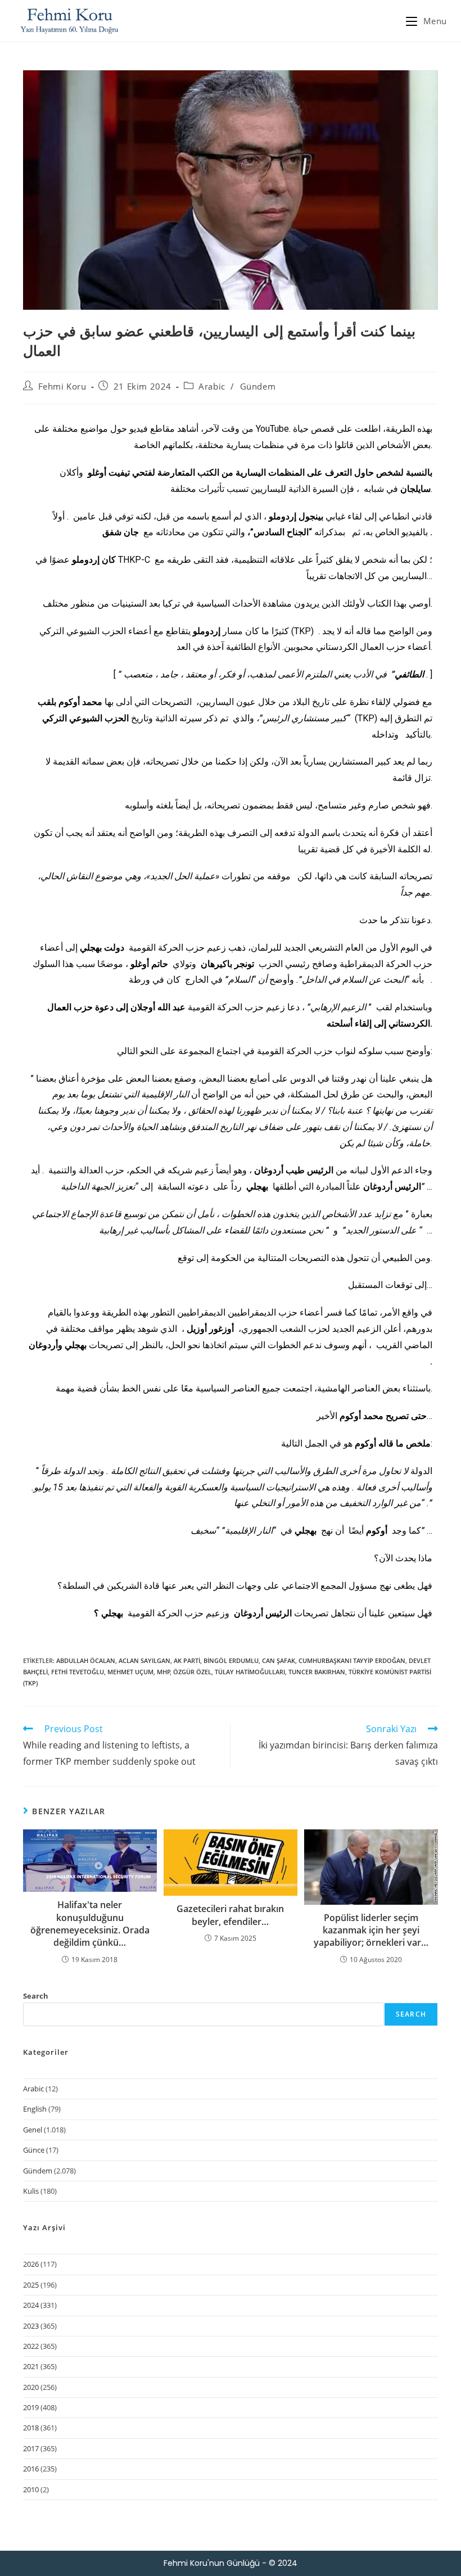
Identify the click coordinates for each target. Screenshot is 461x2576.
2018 (31, 2428)
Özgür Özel (192, 1672)
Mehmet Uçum (130, 1672)
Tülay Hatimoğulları (250, 1672)
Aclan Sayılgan (144, 1660)
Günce (34, 2150)
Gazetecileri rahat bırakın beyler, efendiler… (230, 1915)
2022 (31, 2346)
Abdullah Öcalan (86, 1660)
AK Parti (187, 1660)
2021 (31, 2366)
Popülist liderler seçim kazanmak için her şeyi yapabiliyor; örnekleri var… (371, 1930)
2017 (31, 2448)
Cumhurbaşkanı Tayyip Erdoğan (352, 1660)
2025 (31, 2285)
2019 (31, 2407)
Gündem (258, 386)
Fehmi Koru (62, 386)
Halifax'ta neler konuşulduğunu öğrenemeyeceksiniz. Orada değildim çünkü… (90, 1924)
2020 (31, 2387)
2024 (31, 2305)
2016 (31, 2469)
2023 (31, 2326)
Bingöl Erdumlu (231, 1660)
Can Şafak (279, 1660)
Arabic (212, 386)
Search (36, 1996)
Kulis (31, 2191)
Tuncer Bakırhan (317, 1672)
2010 (31, 2489)
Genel (33, 2130)
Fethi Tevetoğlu (78, 1672)
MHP (164, 1672)
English (35, 2109)
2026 (31, 2264)
